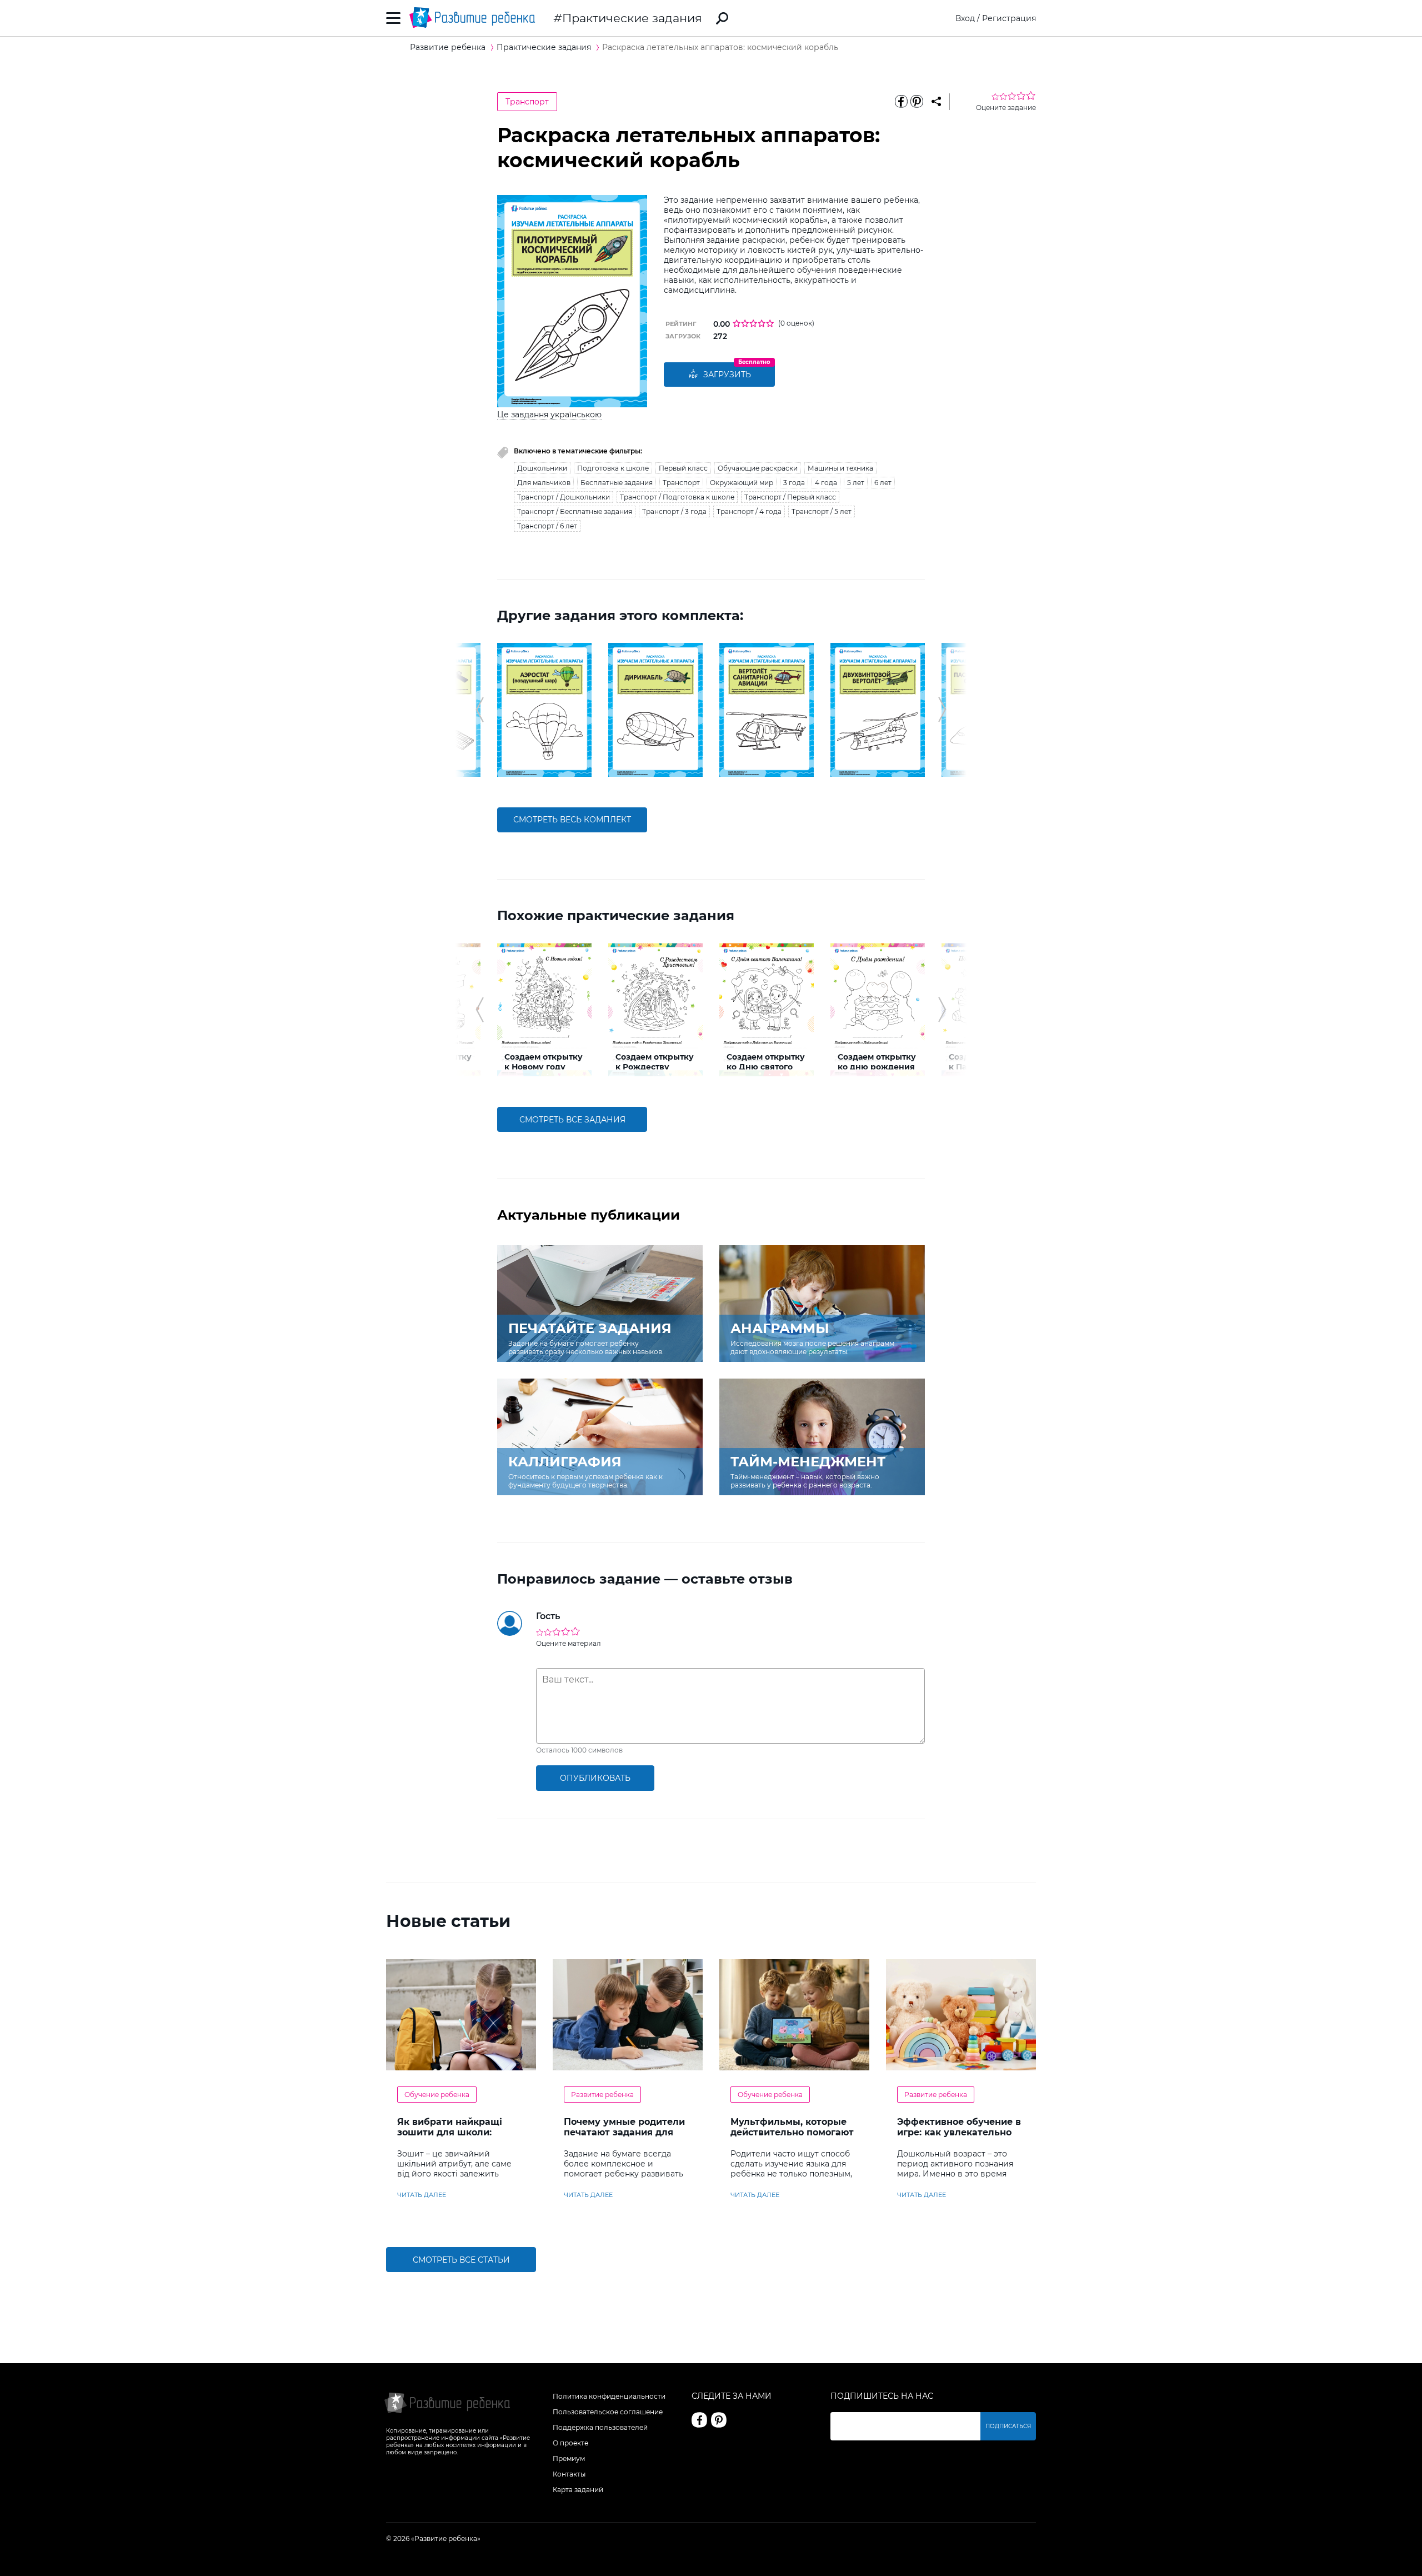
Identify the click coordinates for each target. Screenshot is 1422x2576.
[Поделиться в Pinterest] (917, 102)
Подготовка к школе (613, 468)
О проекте (570, 2443)
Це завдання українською (549, 415)
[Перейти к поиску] (722, 18)
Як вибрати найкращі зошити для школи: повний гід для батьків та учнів (459, 2138)
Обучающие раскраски (758, 468)
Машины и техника (840, 468)
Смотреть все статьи (461, 2260)
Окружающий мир (742, 483)
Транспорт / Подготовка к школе (677, 497)
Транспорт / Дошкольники (564, 497)
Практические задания (632, 18)
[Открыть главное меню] (394, 18)
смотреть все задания (572, 1120)
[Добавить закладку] (936, 102)
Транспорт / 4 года (749, 511)
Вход (965, 18)
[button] (480, 710)
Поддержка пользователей (600, 2427)
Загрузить (727, 375)
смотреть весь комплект (572, 820)
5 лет (856, 483)
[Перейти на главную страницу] (472, 18)
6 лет (883, 483)
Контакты (569, 2474)
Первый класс (683, 468)
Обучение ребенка (437, 2095)
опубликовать (595, 1778)
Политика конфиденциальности (609, 2396)
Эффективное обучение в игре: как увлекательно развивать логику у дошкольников (959, 2138)
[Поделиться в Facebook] (901, 102)
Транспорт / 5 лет (822, 511)
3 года (794, 483)
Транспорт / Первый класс (790, 497)
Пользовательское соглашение (608, 2412)
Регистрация (1009, 18)
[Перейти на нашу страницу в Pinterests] (719, 2420)
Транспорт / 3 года (674, 511)
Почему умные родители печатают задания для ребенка (624, 2132)
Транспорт (527, 102)
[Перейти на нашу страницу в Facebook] (699, 2420)
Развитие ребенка (602, 2095)
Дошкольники (542, 468)
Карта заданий (578, 2490)
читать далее (422, 2195)
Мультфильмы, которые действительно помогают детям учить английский (792, 2132)
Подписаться (1008, 2426)
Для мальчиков (544, 483)
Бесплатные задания (617, 483)
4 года (826, 483)
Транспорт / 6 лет (547, 526)
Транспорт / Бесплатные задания (575, 511)
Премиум (569, 2458)
